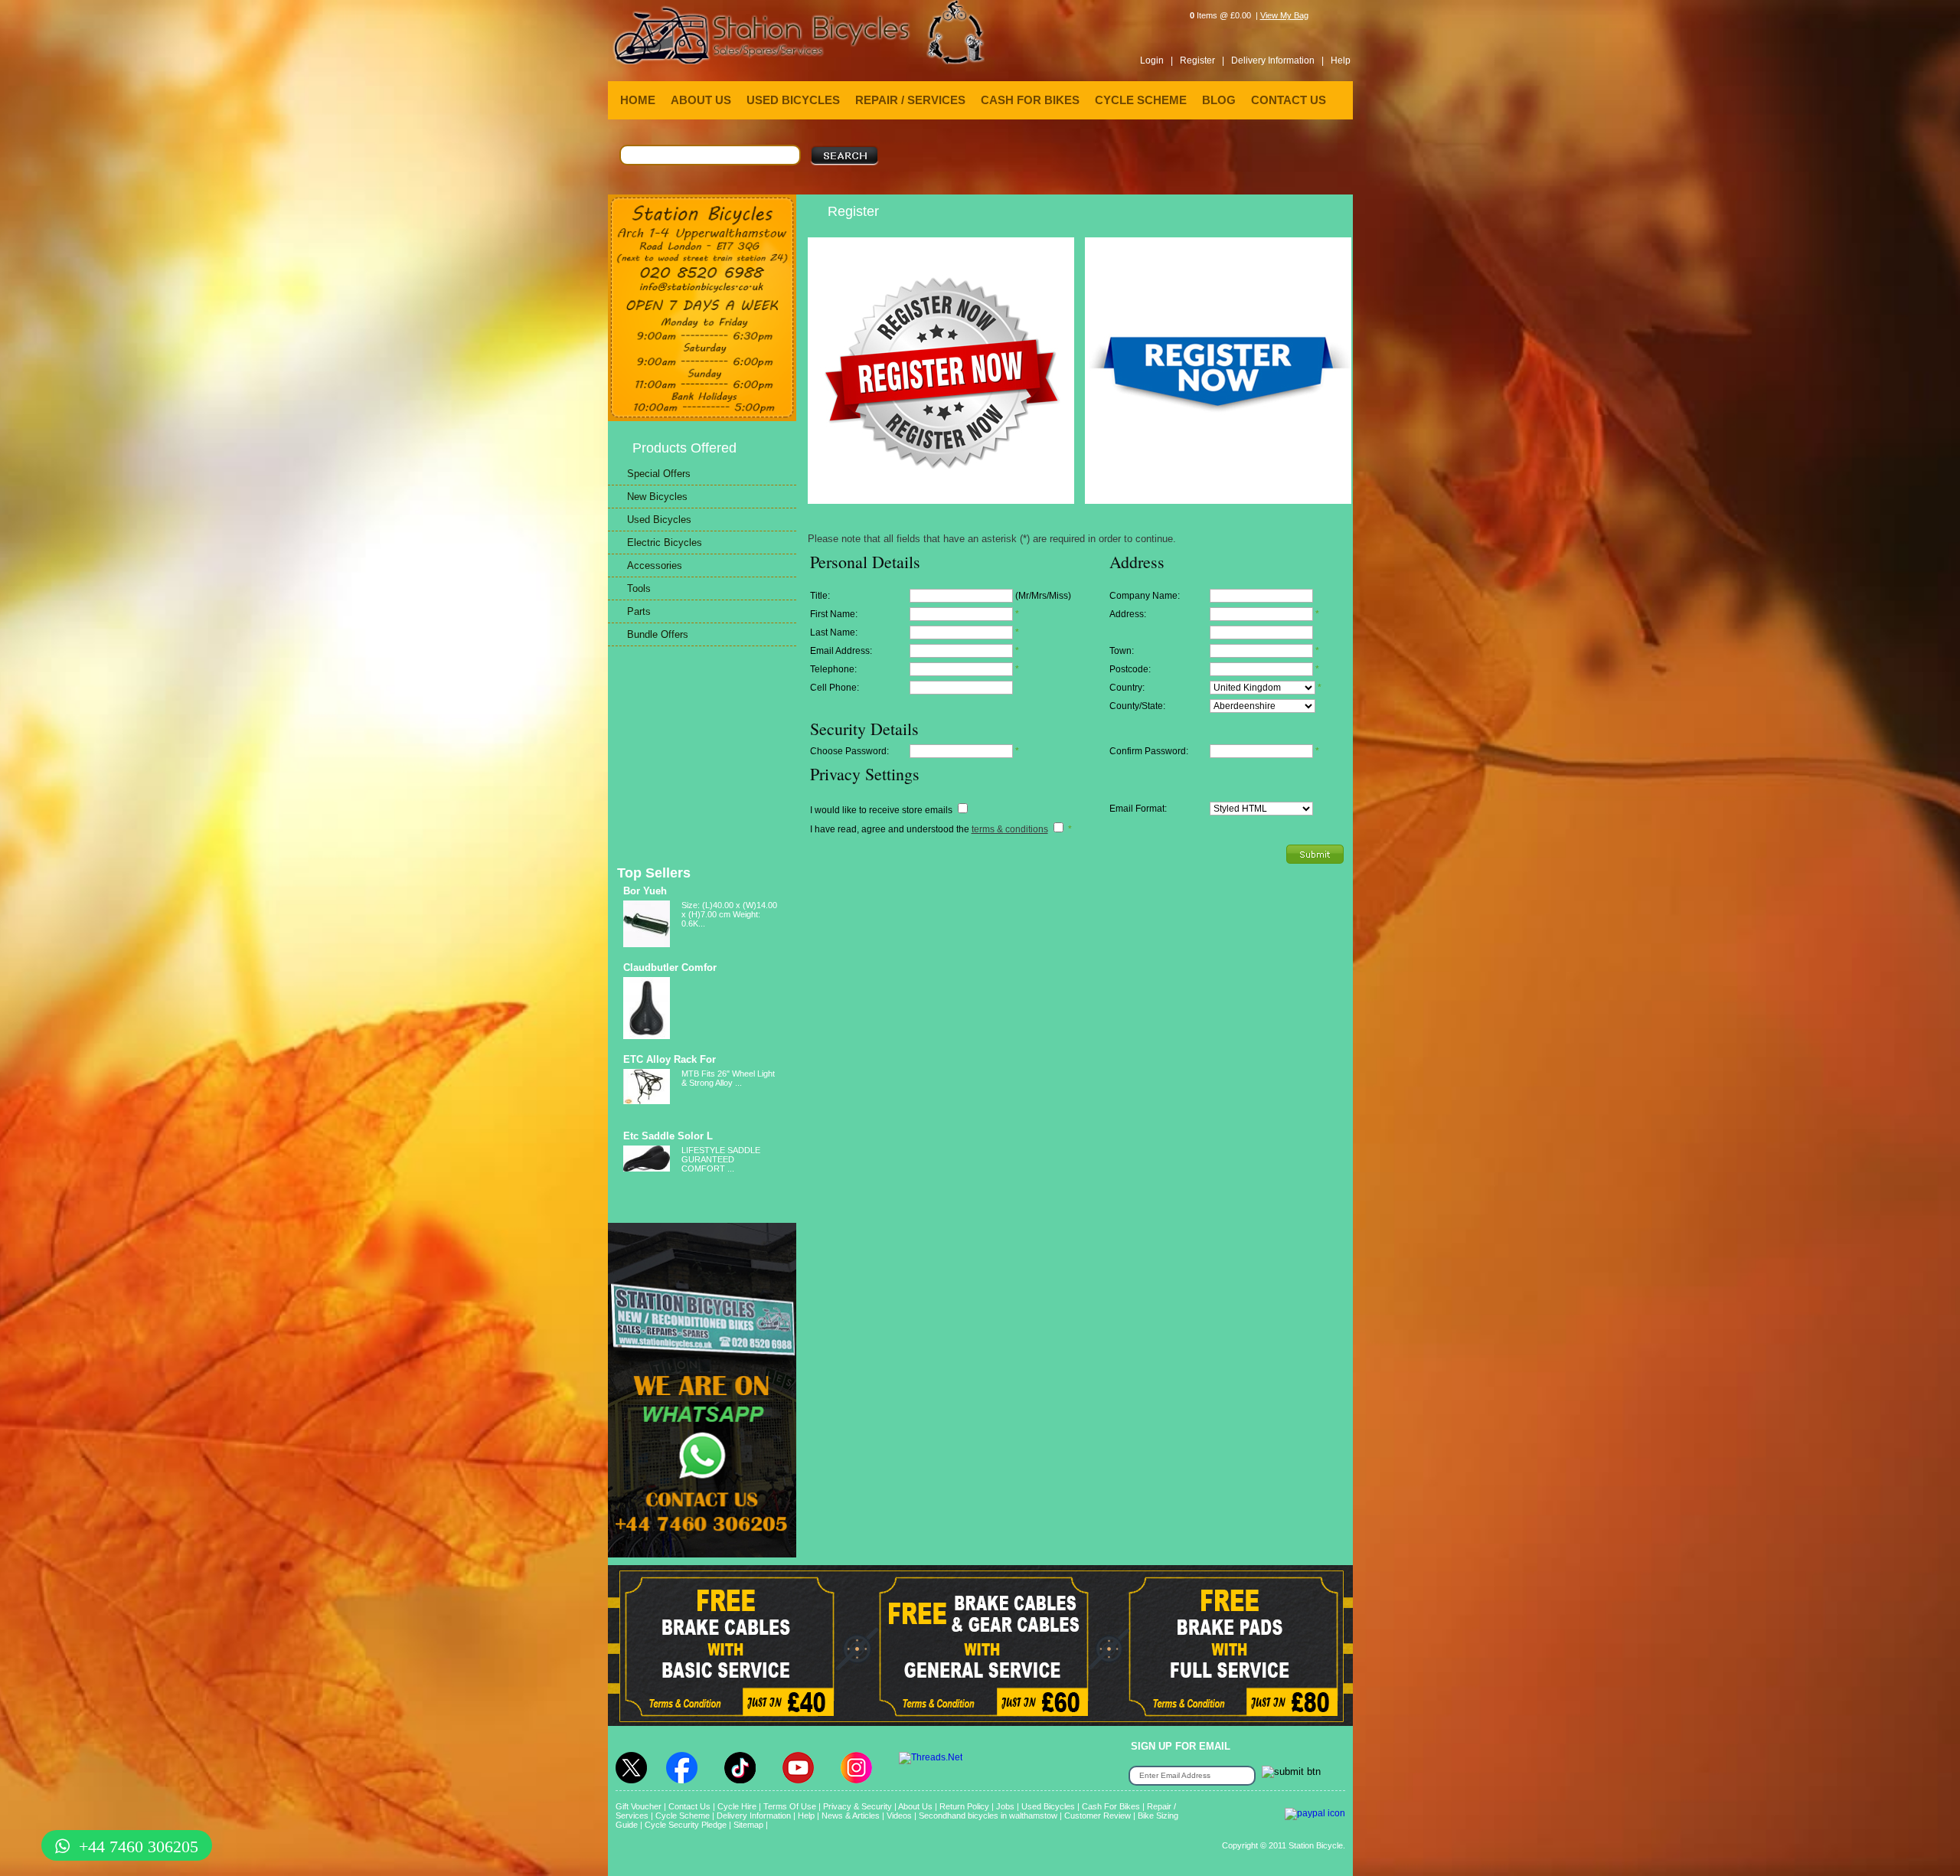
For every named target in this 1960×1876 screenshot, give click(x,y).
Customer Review (1098, 1816)
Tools (639, 588)
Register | (1202, 60)
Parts (639, 611)
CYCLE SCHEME (1141, 100)
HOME (638, 100)
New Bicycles (657, 497)
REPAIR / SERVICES (910, 100)
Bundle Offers (658, 634)
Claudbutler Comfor (670, 967)
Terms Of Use (790, 1806)
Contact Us (689, 1806)
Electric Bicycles (665, 543)
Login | (1156, 60)
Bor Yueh (645, 891)
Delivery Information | (1277, 60)
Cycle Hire (737, 1806)
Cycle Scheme (683, 1816)
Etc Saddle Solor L (668, 1136)
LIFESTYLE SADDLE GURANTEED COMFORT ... (721, 1159)
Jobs (1005, 1806)
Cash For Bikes (1111, 1806)
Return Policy (964, 1806)
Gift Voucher (639, 1806)
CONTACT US (1289, 100)
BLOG (1219, 100)
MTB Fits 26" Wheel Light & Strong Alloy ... (728, 1078)
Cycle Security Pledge (686, 1825)
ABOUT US (701, 100)
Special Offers (659, 474)
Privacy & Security (857, 1806)
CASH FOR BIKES (1030, 100)
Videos (899, 1816)
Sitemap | (751, 1825)
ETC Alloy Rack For (670, 1059)
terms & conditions (1010, 829)
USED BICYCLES (793, 100)
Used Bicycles (659, 520)
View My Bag (1284, 15)
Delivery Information (754, 1816)
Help (1341, 60)
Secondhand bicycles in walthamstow (988, 1816)
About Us (915, 1806)
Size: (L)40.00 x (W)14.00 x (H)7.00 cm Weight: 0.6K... (729, 914)
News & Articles (851, 1816)
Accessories (655, 565)
